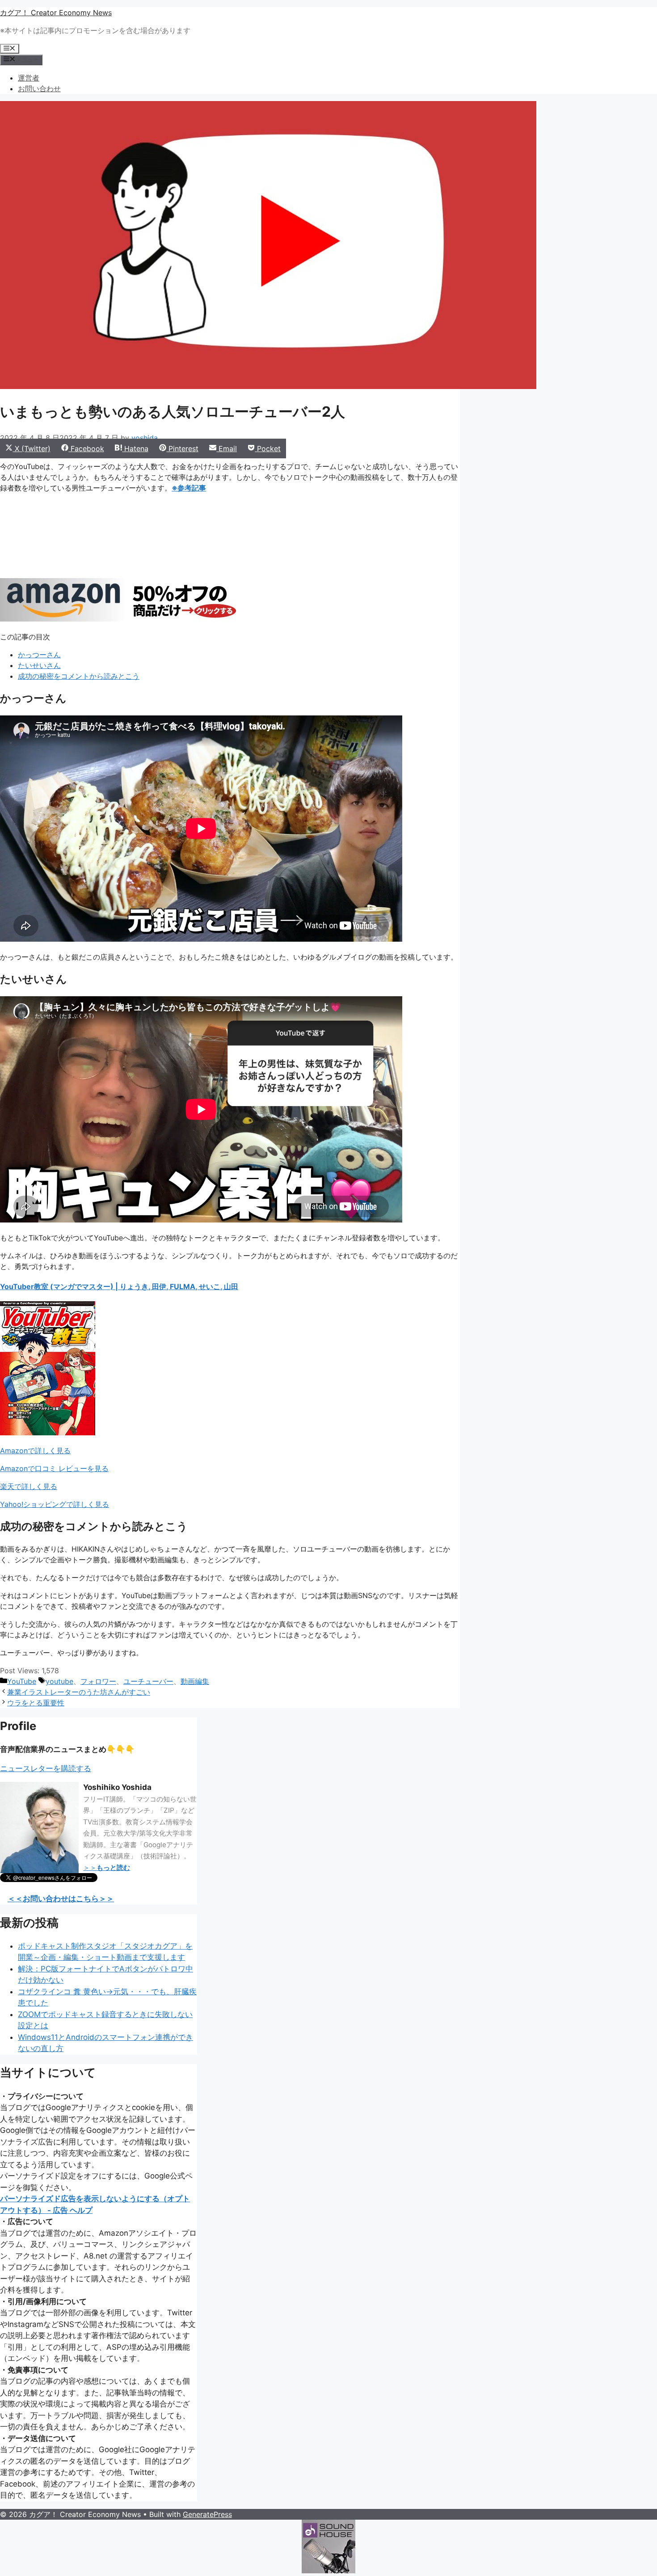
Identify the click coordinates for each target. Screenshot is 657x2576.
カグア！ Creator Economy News (56, 13)
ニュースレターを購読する (46, 1768)
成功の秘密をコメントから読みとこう (79, 676)
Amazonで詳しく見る (35, 1451)
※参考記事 (189, 488)
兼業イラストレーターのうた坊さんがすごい (79, 1692)
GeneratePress (207, 2514)
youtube (59, 1681)
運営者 (29, 78)
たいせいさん (39, 665)
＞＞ (107, 1867)
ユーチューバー (148, 1681)
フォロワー (98, 1681)
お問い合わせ (39, 89)
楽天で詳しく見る (29, 1486)
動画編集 (195, 1681)
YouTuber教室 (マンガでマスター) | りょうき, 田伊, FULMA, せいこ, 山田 (119, 1286)
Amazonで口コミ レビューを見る (54, 1468)
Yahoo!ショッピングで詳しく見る (55, 1504)
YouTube (22, 1681)
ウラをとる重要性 (36, 1703)
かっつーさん (39, 655)
